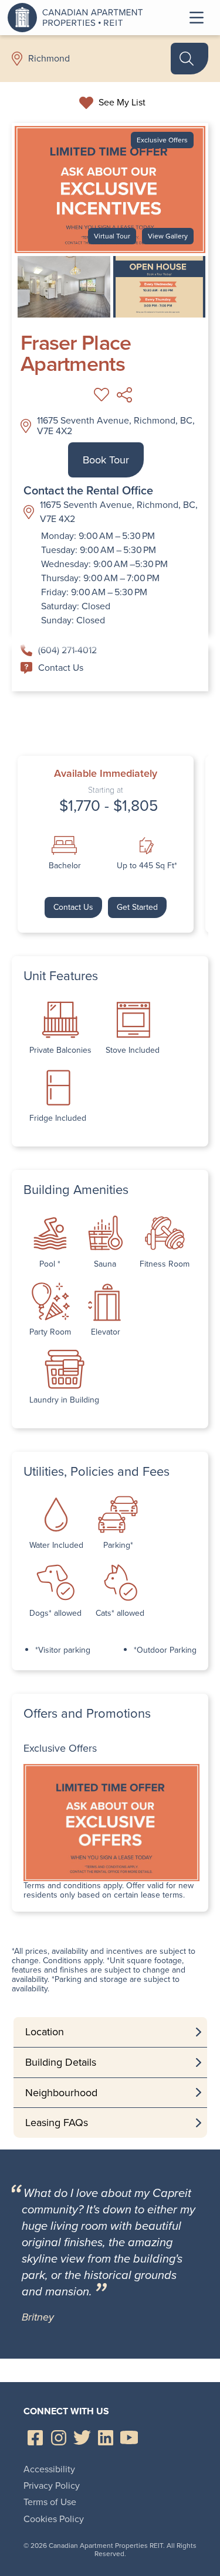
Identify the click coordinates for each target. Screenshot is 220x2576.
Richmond (49, 59)
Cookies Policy (54, 2519)
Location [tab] (45, 2032)
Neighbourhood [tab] (61, 2093)
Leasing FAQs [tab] (57, 2123)
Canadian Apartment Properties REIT (78, 18)
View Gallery (168, 236)
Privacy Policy (52, 2485)
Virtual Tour (112, 236)
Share (125, 395)
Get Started (137, 907)
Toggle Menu (197, 18)
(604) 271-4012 (67, 650)
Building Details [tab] (61, 2062)
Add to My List (101, 395)
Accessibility (49, 2469)
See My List (122, 103)
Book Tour (106, 460)
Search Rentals (189, 59)
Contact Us (61, 668)
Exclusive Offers (162, 140)
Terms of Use (50, 2502)
